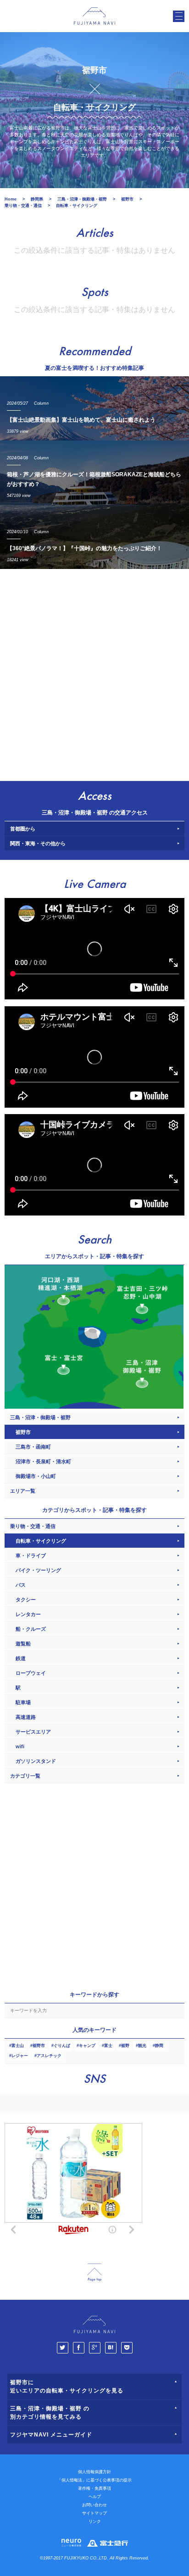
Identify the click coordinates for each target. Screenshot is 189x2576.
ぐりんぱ (62, 2046)
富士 (108, 2046)
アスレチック (49, 2056)
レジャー (20, 2056)
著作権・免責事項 (94, 2488)
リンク (95, 2521)
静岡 (159, 2046)
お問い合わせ (94, 2505)
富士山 (18, 2046)
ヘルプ (95, 2497)
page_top (94, 2272)
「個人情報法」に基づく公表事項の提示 (94, 2480)
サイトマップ (94, 2513)
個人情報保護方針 (94, 2472)
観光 (142, 2046)
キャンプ (87, 2046)
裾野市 (39, 2046)
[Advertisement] (94, 673)
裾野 (125, 2046)
